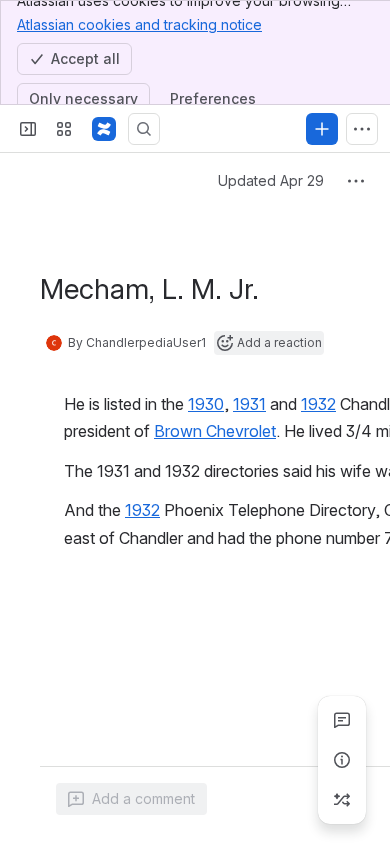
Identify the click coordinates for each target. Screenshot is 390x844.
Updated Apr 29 (271, 180)
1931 (249, 404)
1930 (206, 404)
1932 (318, 404)
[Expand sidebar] (28, 129)
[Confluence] (104, 129)
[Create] (322, 129)
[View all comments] (342, 720)
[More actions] (356, 181)
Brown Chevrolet (215, 431)
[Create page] (342, 800)
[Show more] (362, 129)
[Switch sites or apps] (64, 129)
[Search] (144, 129)
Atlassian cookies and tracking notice (139, 24)
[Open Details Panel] (342, 760)
